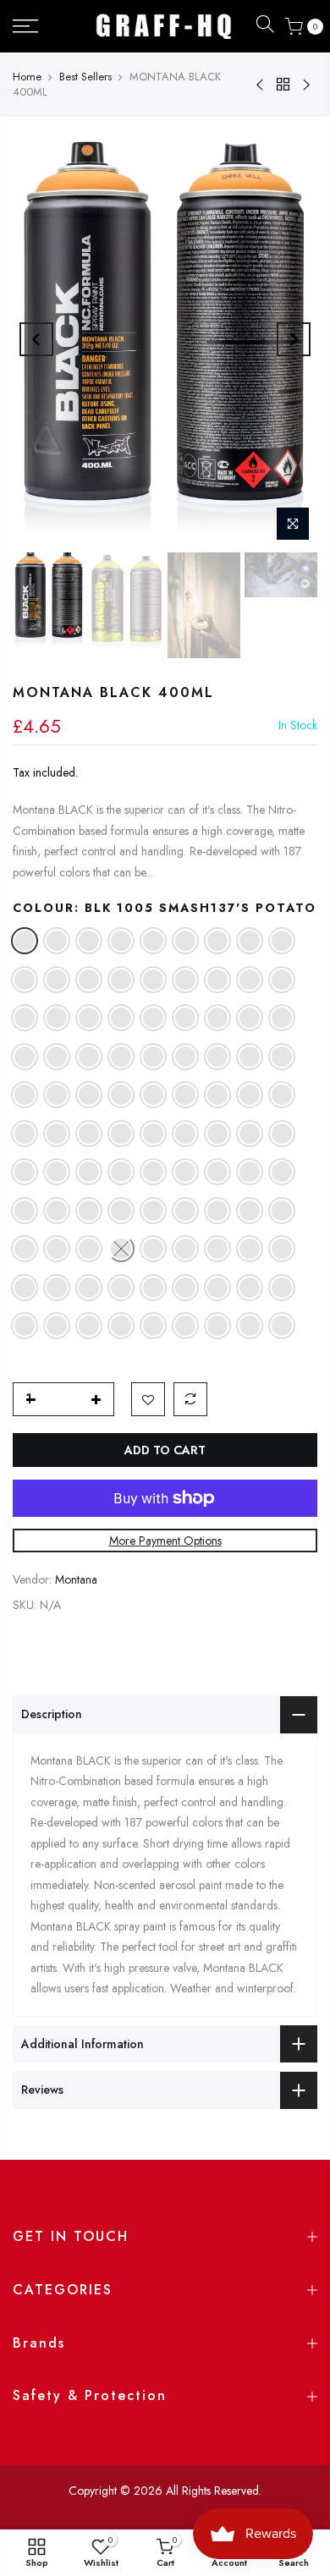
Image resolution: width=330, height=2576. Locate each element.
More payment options (165, 1541)
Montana (76, 1579)
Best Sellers (85, 77)
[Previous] (36, 339)
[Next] (294, 339)
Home (27, 77)
